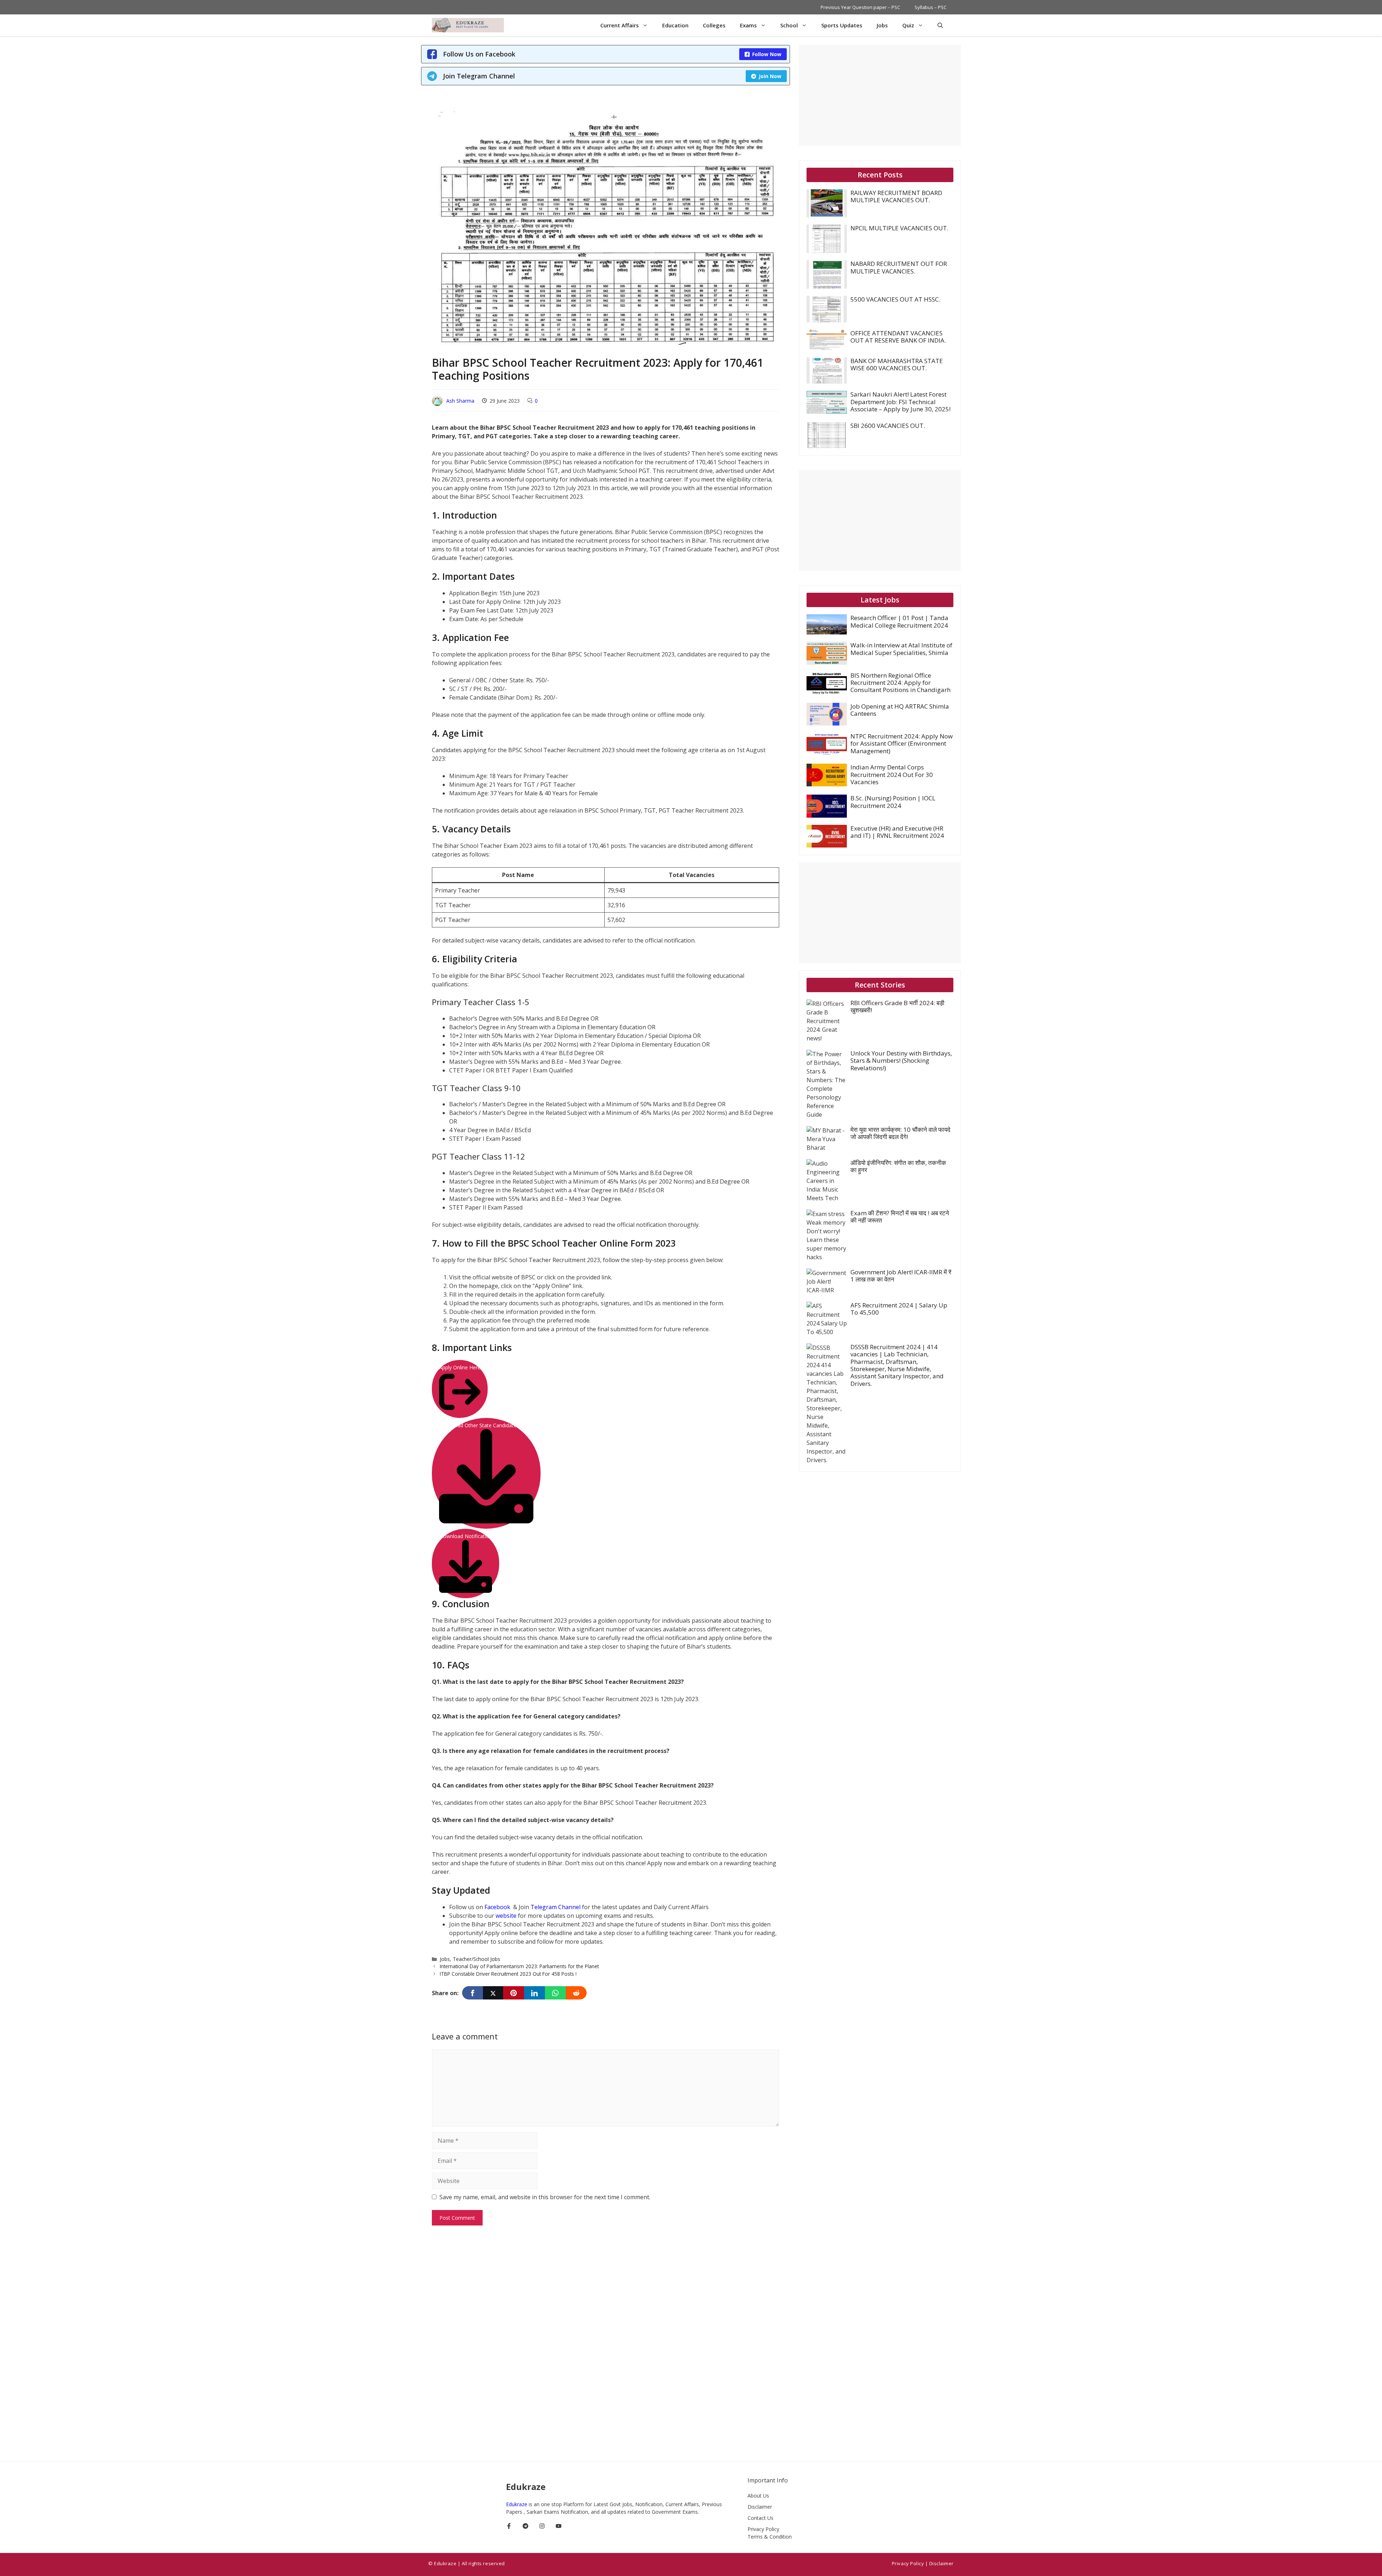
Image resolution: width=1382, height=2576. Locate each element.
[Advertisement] (880, 95)
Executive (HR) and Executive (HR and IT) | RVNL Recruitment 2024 (897, 832)
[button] (940, 25)
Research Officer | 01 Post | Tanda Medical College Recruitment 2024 (899, 621)
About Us (758, 2496)
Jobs (882, 25)
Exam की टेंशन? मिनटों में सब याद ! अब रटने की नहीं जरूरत (900, 1217)
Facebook (498, 1907)
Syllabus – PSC (931, 7)
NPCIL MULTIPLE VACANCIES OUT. (899, 228)
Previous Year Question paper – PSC (860, 7)
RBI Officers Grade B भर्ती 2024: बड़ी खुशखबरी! (897, 1006)
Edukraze (517, 2504)
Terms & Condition (770, 2537)
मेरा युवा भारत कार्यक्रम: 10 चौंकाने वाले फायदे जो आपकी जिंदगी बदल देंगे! (900, 1133)
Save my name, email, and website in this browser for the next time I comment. (545, 2197)
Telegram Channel (555, 1907)
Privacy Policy (763, 2529)
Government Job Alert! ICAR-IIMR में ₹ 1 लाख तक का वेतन (901, 1276)
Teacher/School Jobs (477, 1959)
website (507, 1916)
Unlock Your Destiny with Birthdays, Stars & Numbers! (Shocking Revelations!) (901, 1061)
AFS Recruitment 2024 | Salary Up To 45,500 (899, 1309)
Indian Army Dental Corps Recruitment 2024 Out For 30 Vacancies (892, 774)
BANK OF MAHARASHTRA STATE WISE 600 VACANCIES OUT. (897, 364)
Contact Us (760, 2518)
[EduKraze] (468, 25)
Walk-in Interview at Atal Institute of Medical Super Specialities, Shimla (901, 649)
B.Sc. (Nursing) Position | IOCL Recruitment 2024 (893, 802)
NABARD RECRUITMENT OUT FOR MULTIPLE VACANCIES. (899, 267)
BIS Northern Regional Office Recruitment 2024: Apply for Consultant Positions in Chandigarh (900, 683)
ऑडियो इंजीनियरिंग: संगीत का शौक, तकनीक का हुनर (898, 1166)
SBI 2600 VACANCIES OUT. (888, 426)
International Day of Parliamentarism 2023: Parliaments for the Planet (519, 1966)
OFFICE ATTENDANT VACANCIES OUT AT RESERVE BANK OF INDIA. (898, 337)
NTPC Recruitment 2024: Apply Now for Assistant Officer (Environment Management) (902, 744)
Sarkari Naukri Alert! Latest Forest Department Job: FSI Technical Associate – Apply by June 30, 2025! (900, 402)
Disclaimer (760, 2507)
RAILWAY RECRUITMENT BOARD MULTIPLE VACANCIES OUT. (896, 196)
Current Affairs (620, 25)
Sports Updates (842, 25)
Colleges (714, 25)
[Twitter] (493, 1993)
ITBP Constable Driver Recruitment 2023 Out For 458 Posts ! (508, 1974)
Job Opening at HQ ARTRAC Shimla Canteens (900, 710)
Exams (748, 25)
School (789, 25)
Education (675, 25)
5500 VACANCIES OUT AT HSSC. (895, 299)
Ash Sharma (460, 401)
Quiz (908, 25)
